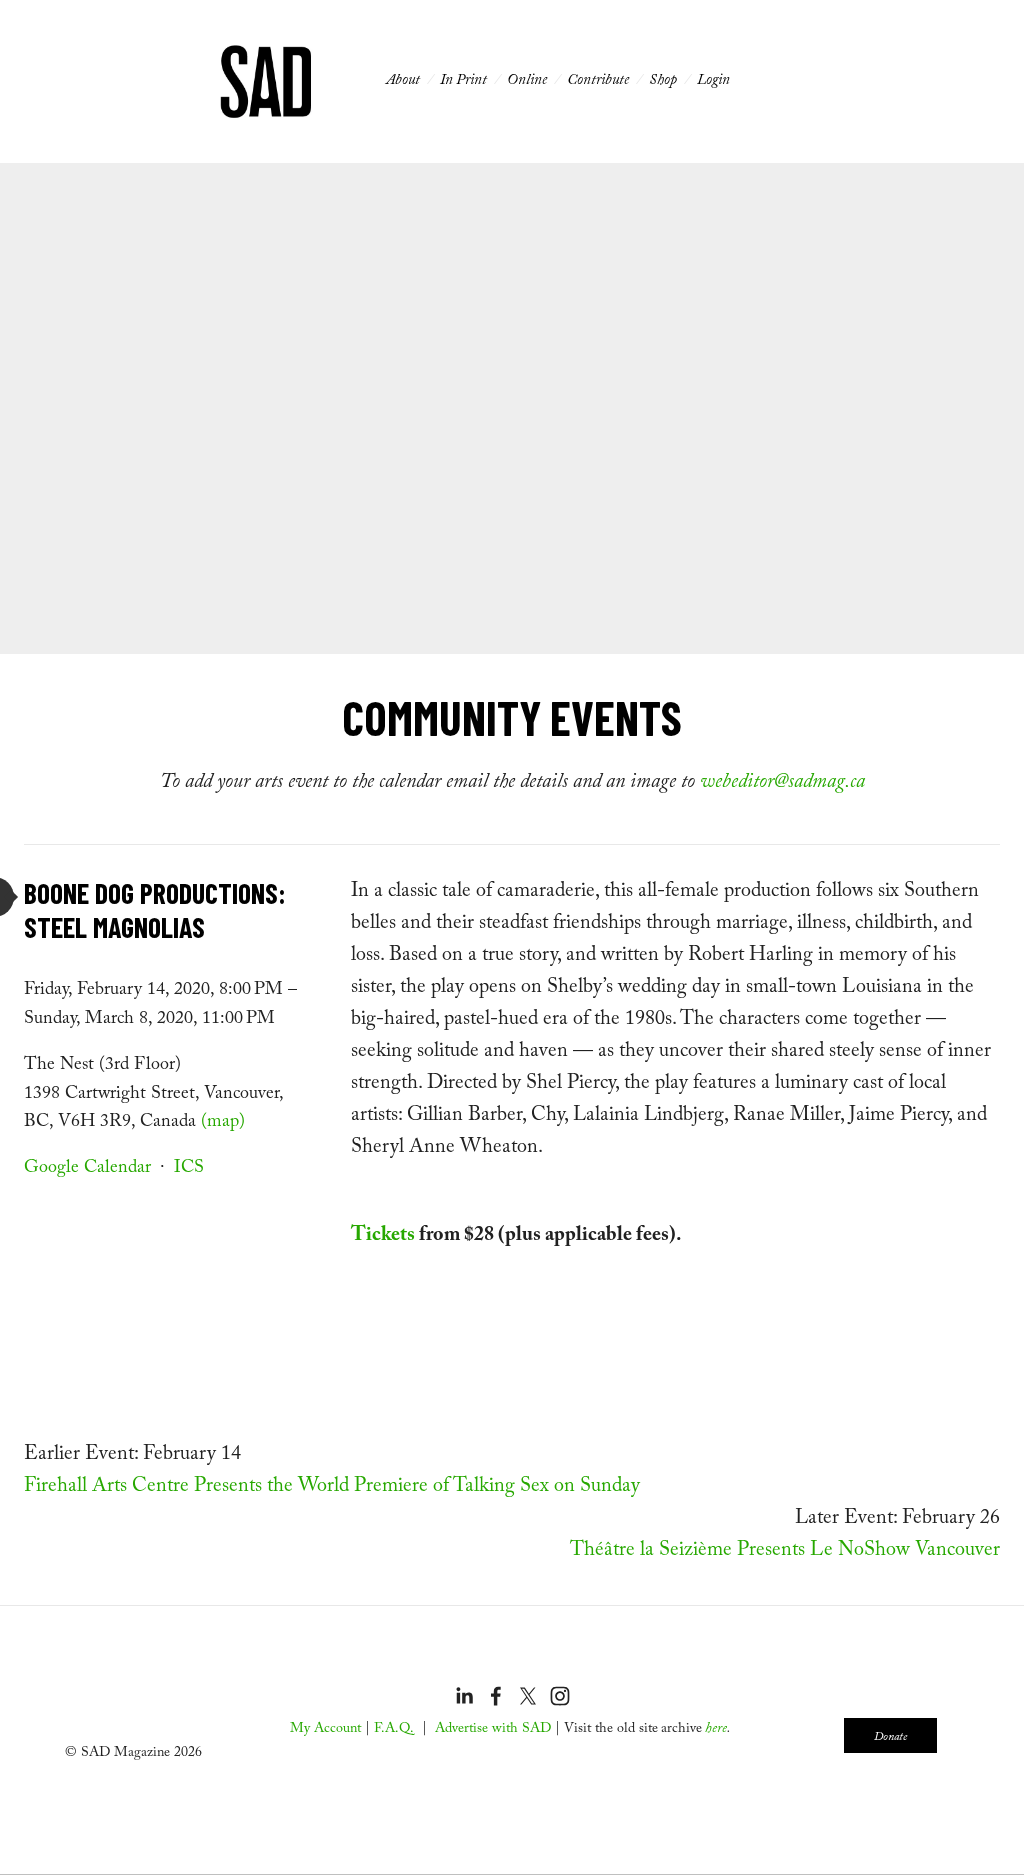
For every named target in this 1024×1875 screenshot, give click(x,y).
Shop (663, 82)
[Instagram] (554, 1644)
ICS (189, 1169)
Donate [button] (890, 1738)
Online (527, 82)
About (403, 82)
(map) (223, 1123)
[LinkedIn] (469, 1644)
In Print (463, 82)
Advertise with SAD (493, 1730)
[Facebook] (497, 1644)
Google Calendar (87, 1169)
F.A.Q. (394, 1730)
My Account (325, 1730)
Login (713, 82)
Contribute (598, 82)
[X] (526, 1644)
